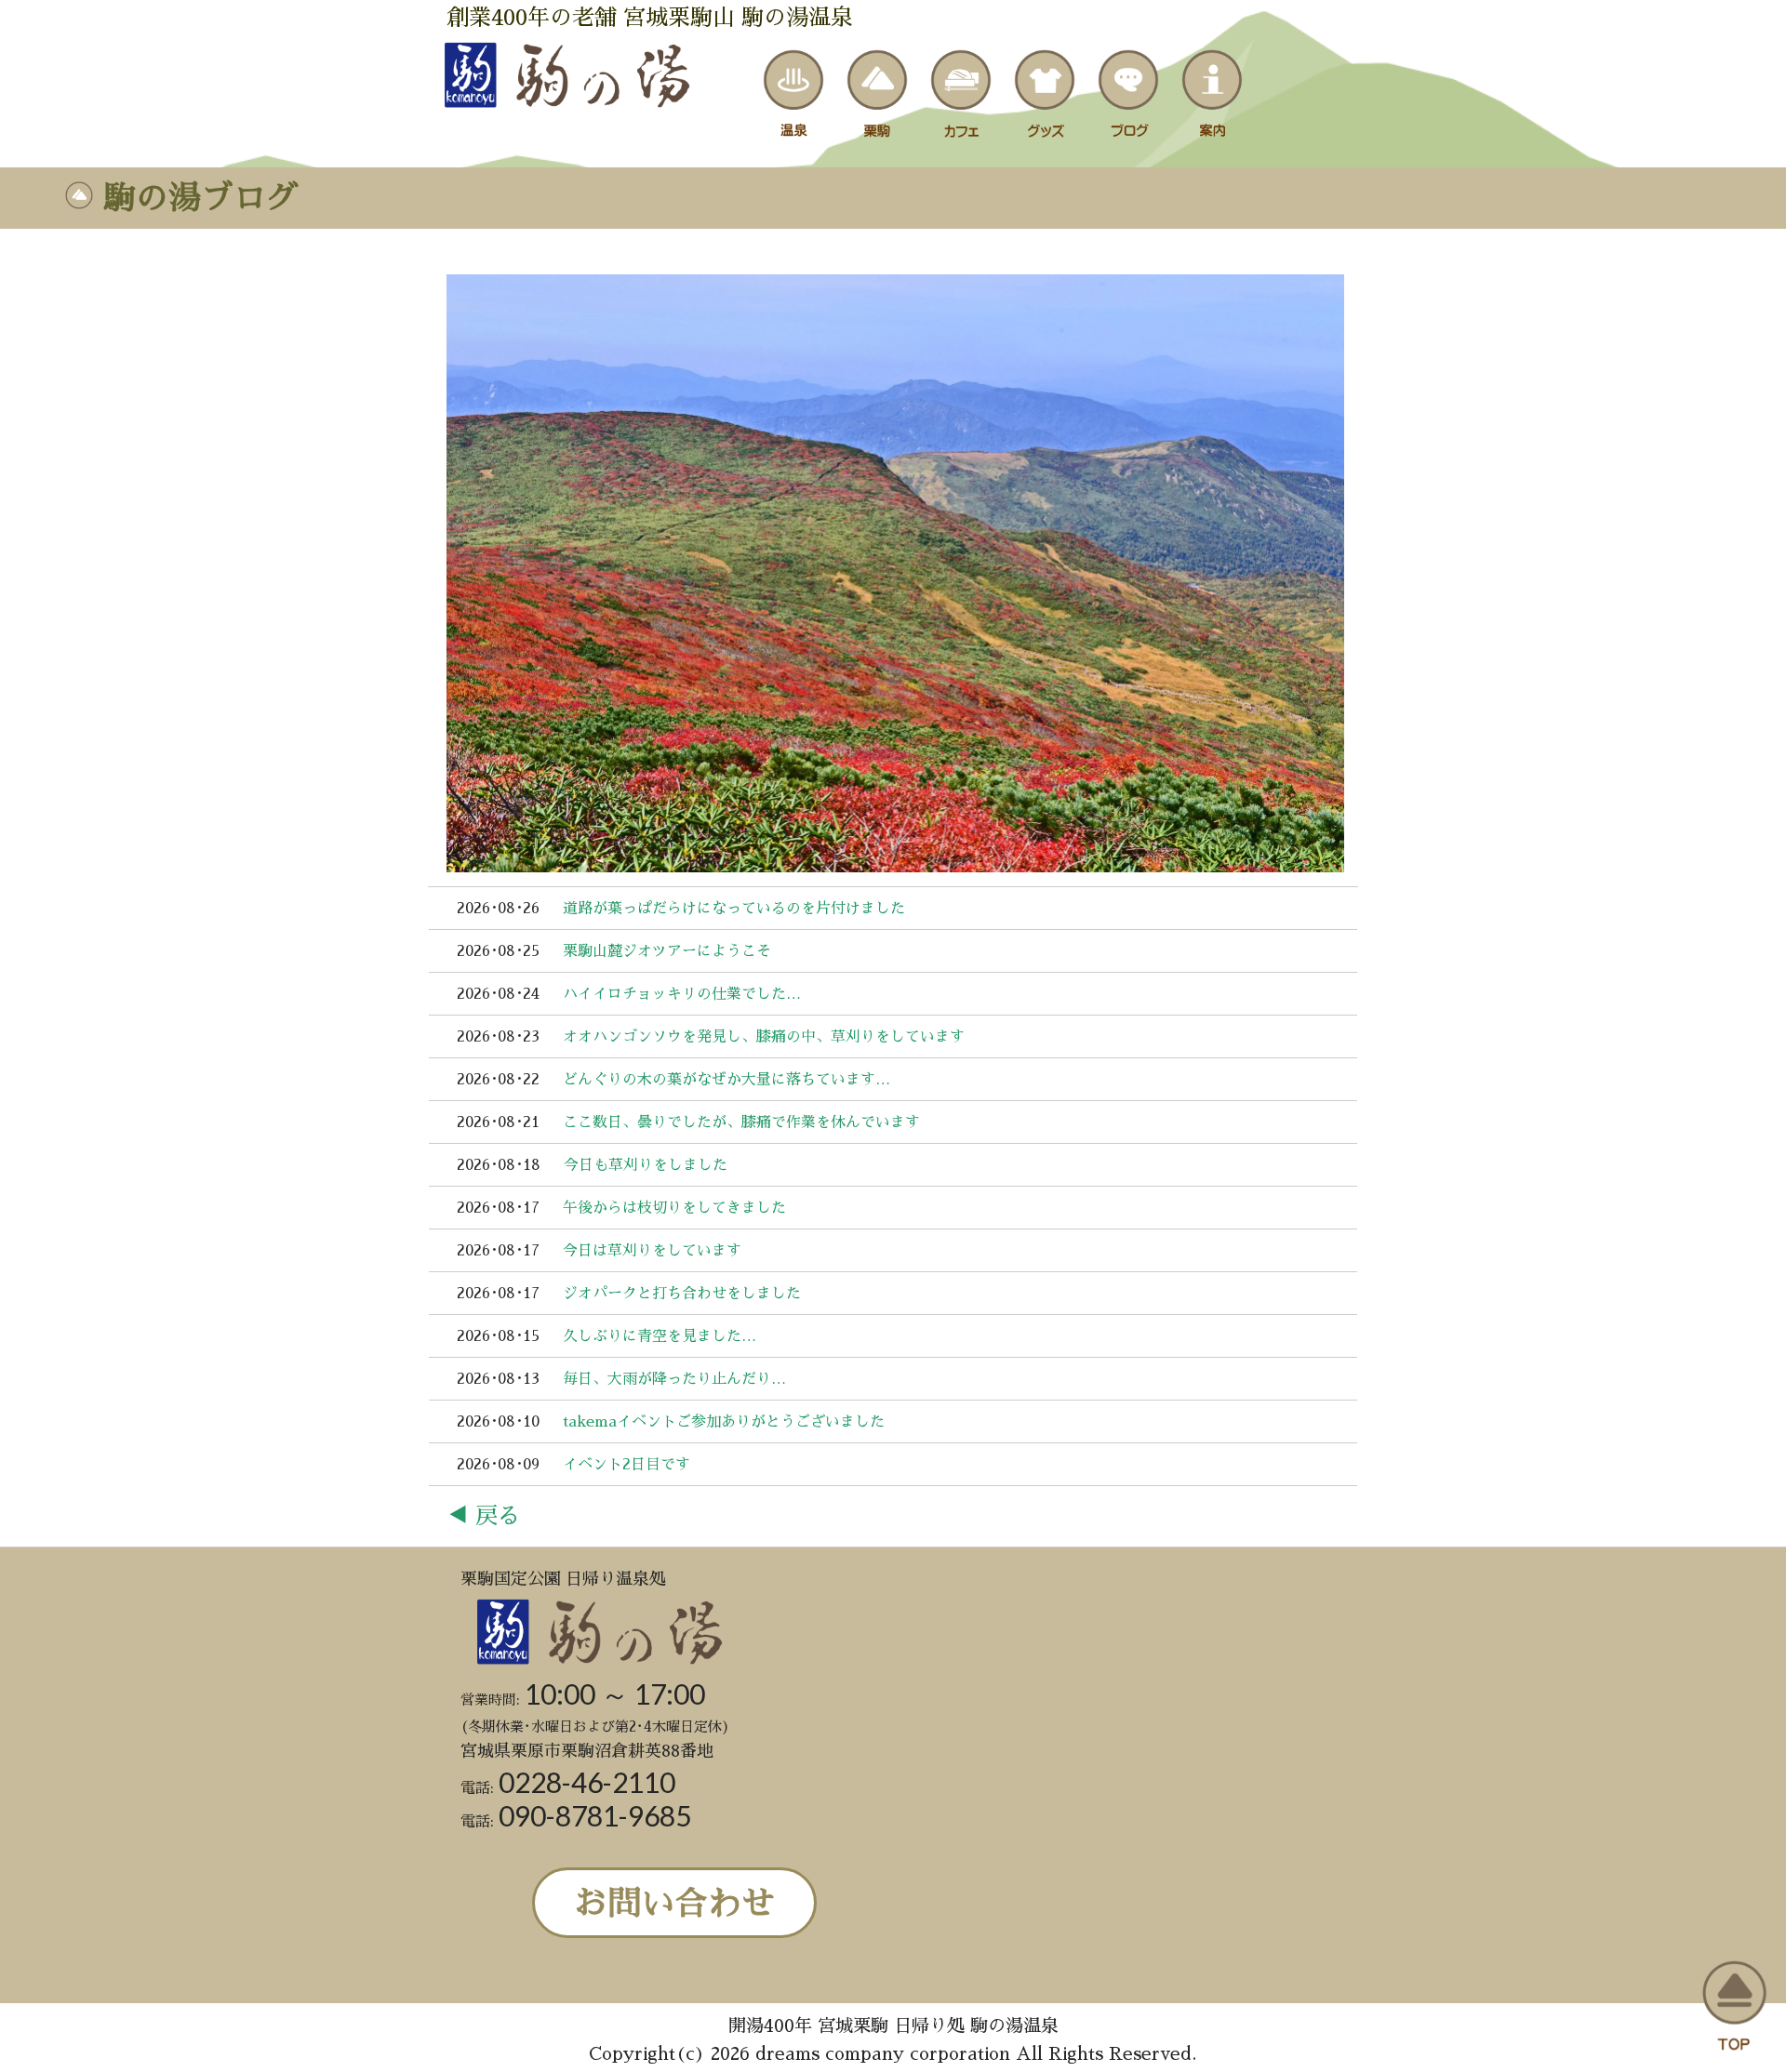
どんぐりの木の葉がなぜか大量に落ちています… (726, 1080)
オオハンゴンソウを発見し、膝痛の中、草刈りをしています (764, 1037)
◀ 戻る (483, 1516)
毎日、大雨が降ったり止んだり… (674, 1379)
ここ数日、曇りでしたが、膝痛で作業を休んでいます (741, 1122)
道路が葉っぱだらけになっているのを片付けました (734, 909)
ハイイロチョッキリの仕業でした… (682, 994)
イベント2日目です (626, 1465)
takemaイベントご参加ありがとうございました (724, 1422)
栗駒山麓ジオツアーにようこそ (667, 951)
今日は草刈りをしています (652, 1251)
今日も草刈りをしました (646, 1165)
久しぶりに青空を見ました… (660, 1336)
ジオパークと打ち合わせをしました (682, 1294)
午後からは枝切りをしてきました (674, 1208)
